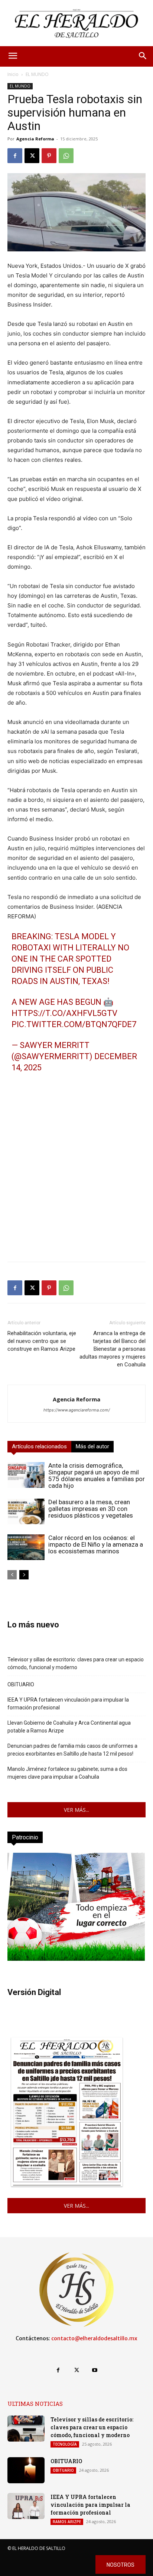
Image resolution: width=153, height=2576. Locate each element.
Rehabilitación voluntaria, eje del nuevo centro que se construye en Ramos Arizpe (42, 1341)
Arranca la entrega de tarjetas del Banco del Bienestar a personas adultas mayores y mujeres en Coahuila (113, 1349)
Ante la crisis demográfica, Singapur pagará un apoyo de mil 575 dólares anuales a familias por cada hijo (97, 1476)
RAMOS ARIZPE (67, 2522)
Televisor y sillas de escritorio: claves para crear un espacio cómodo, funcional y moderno (76, 1663)
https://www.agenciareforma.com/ (77, 1410)
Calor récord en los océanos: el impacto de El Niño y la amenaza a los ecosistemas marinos (96, 1544)
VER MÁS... (76, 1810)
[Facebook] (15, 156)
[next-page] (24, 1575)
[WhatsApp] (66, 156)
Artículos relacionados (39, 1446)
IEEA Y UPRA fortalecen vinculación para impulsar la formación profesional (68, 1704)
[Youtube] (95, 2370)
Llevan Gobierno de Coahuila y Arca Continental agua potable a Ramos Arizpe (69, 1727)
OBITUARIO (21, 1684)
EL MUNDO (37, 74)
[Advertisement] (76, 1179)
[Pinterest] (49, 156)
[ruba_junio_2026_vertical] (76, 1959)
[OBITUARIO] (26, 2470)
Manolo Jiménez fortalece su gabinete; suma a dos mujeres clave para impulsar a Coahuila (67, 1773)
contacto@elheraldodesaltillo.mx (94, 2338)
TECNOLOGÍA (65, 2444)
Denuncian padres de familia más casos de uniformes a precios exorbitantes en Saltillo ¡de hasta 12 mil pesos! (72, 1750)
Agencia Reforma (35, 139)
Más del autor (92, 1446)
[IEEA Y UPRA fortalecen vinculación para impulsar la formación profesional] (26, 2506)
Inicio (13, 74)
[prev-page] (12, 1575)
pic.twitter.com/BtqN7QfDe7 (74, 1024)
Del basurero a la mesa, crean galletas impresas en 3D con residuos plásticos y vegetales (91, 1509)
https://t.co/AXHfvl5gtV (64, 1013)
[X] (32, 156)
